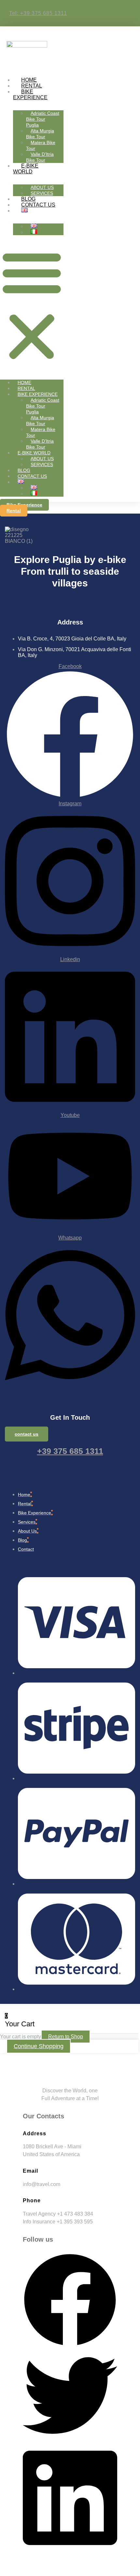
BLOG (28, 199)
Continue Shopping (39, 2046)
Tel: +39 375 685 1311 (38, 13)
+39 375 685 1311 (70, 1451)
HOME (29, 80)
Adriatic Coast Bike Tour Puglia (43, 119)
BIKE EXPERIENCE (30, 94)
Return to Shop (66, 2037)
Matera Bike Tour (41, 145)
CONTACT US (38, 205)
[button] (32, 305)
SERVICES (42, 193)
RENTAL (32, 86)
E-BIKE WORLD (26, 169)
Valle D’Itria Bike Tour (40, 157)
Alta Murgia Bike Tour (40, 134)
